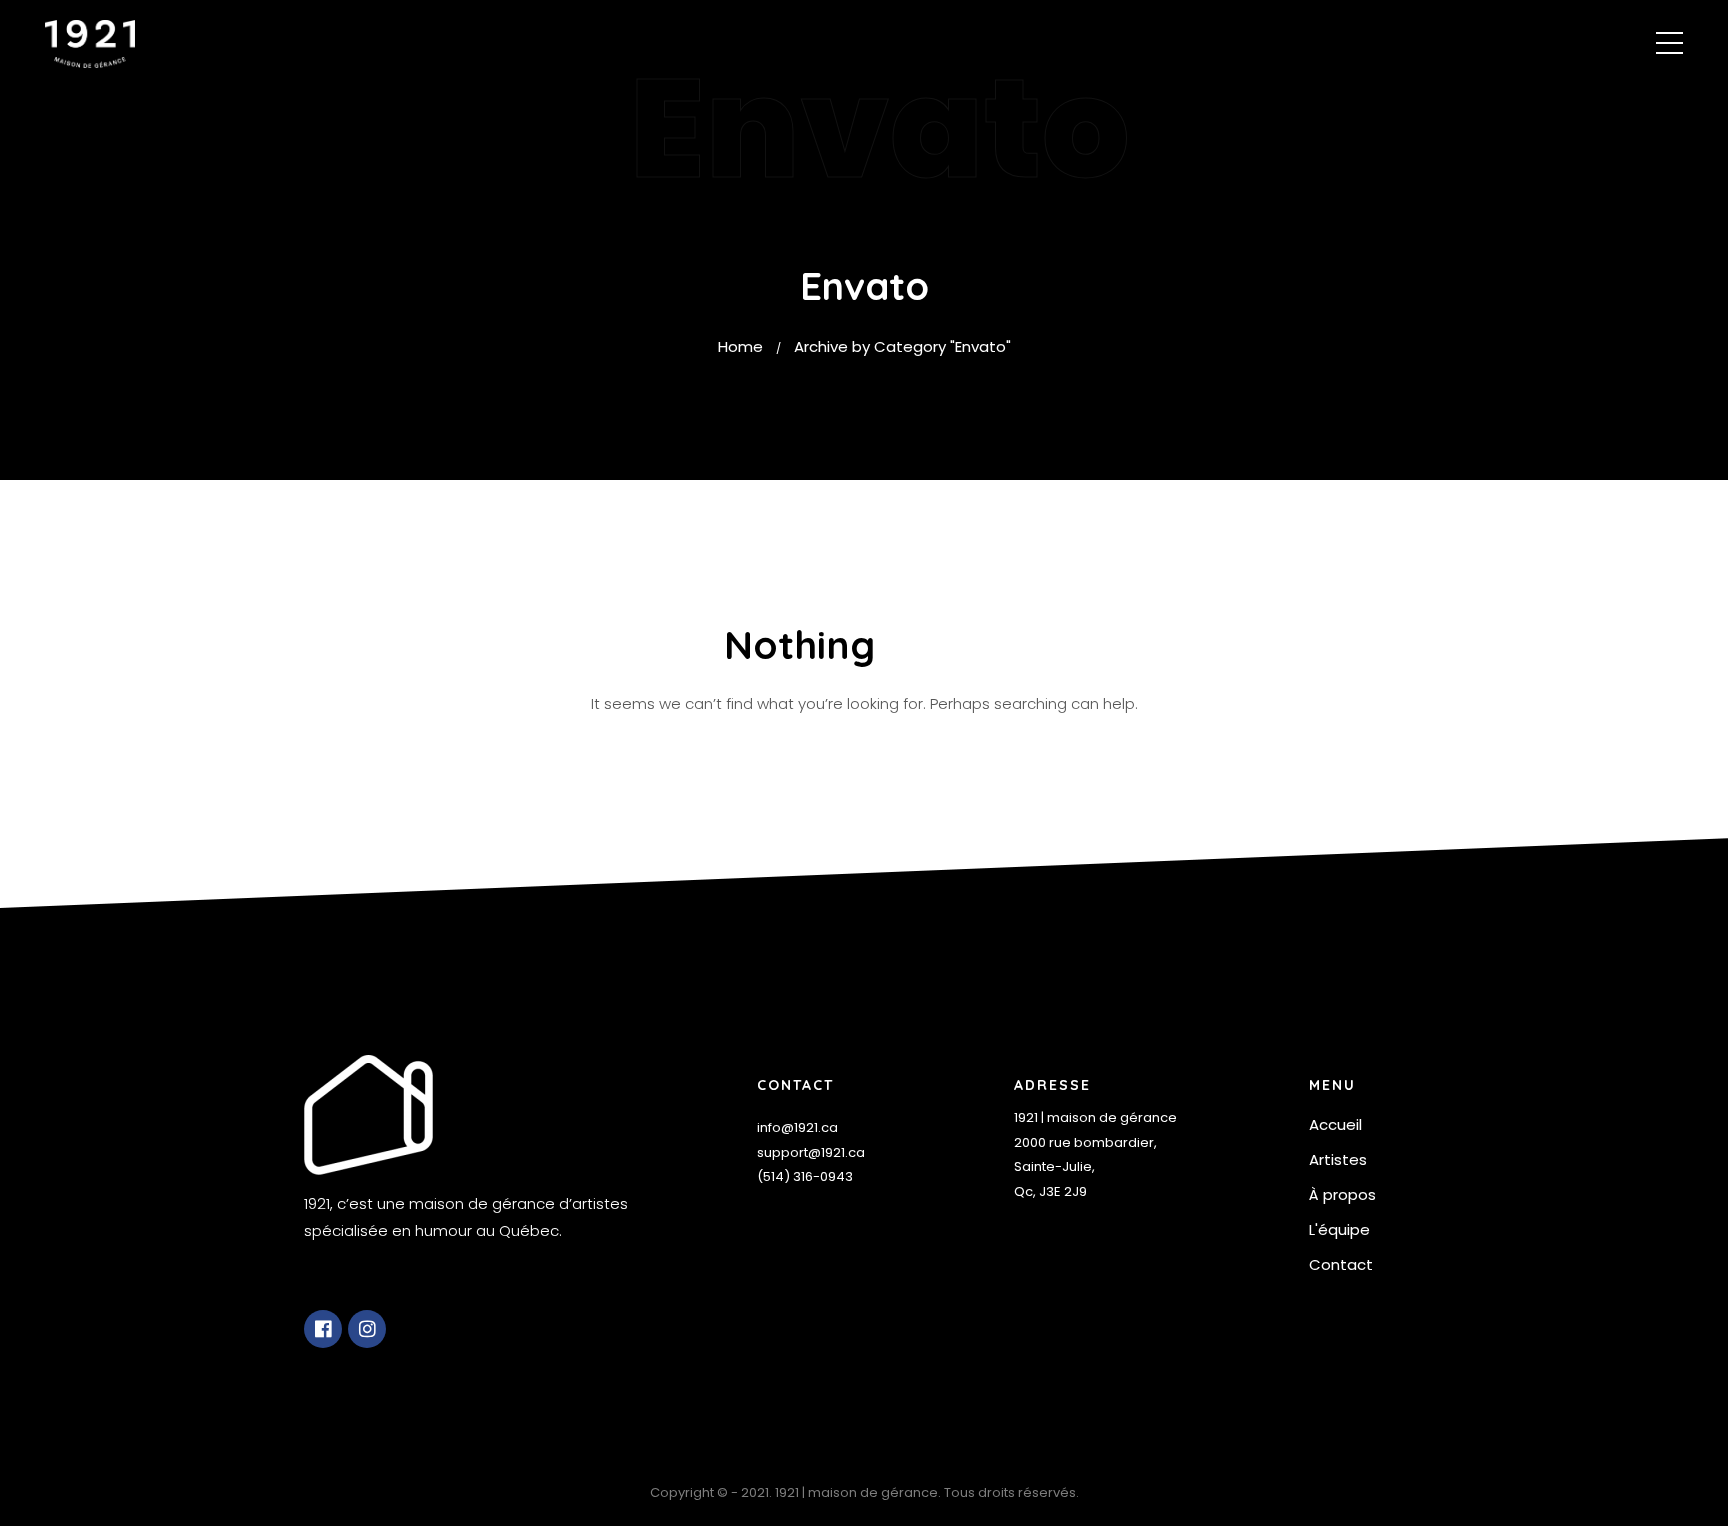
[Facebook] (323, 1329)
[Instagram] (367, 1329)
